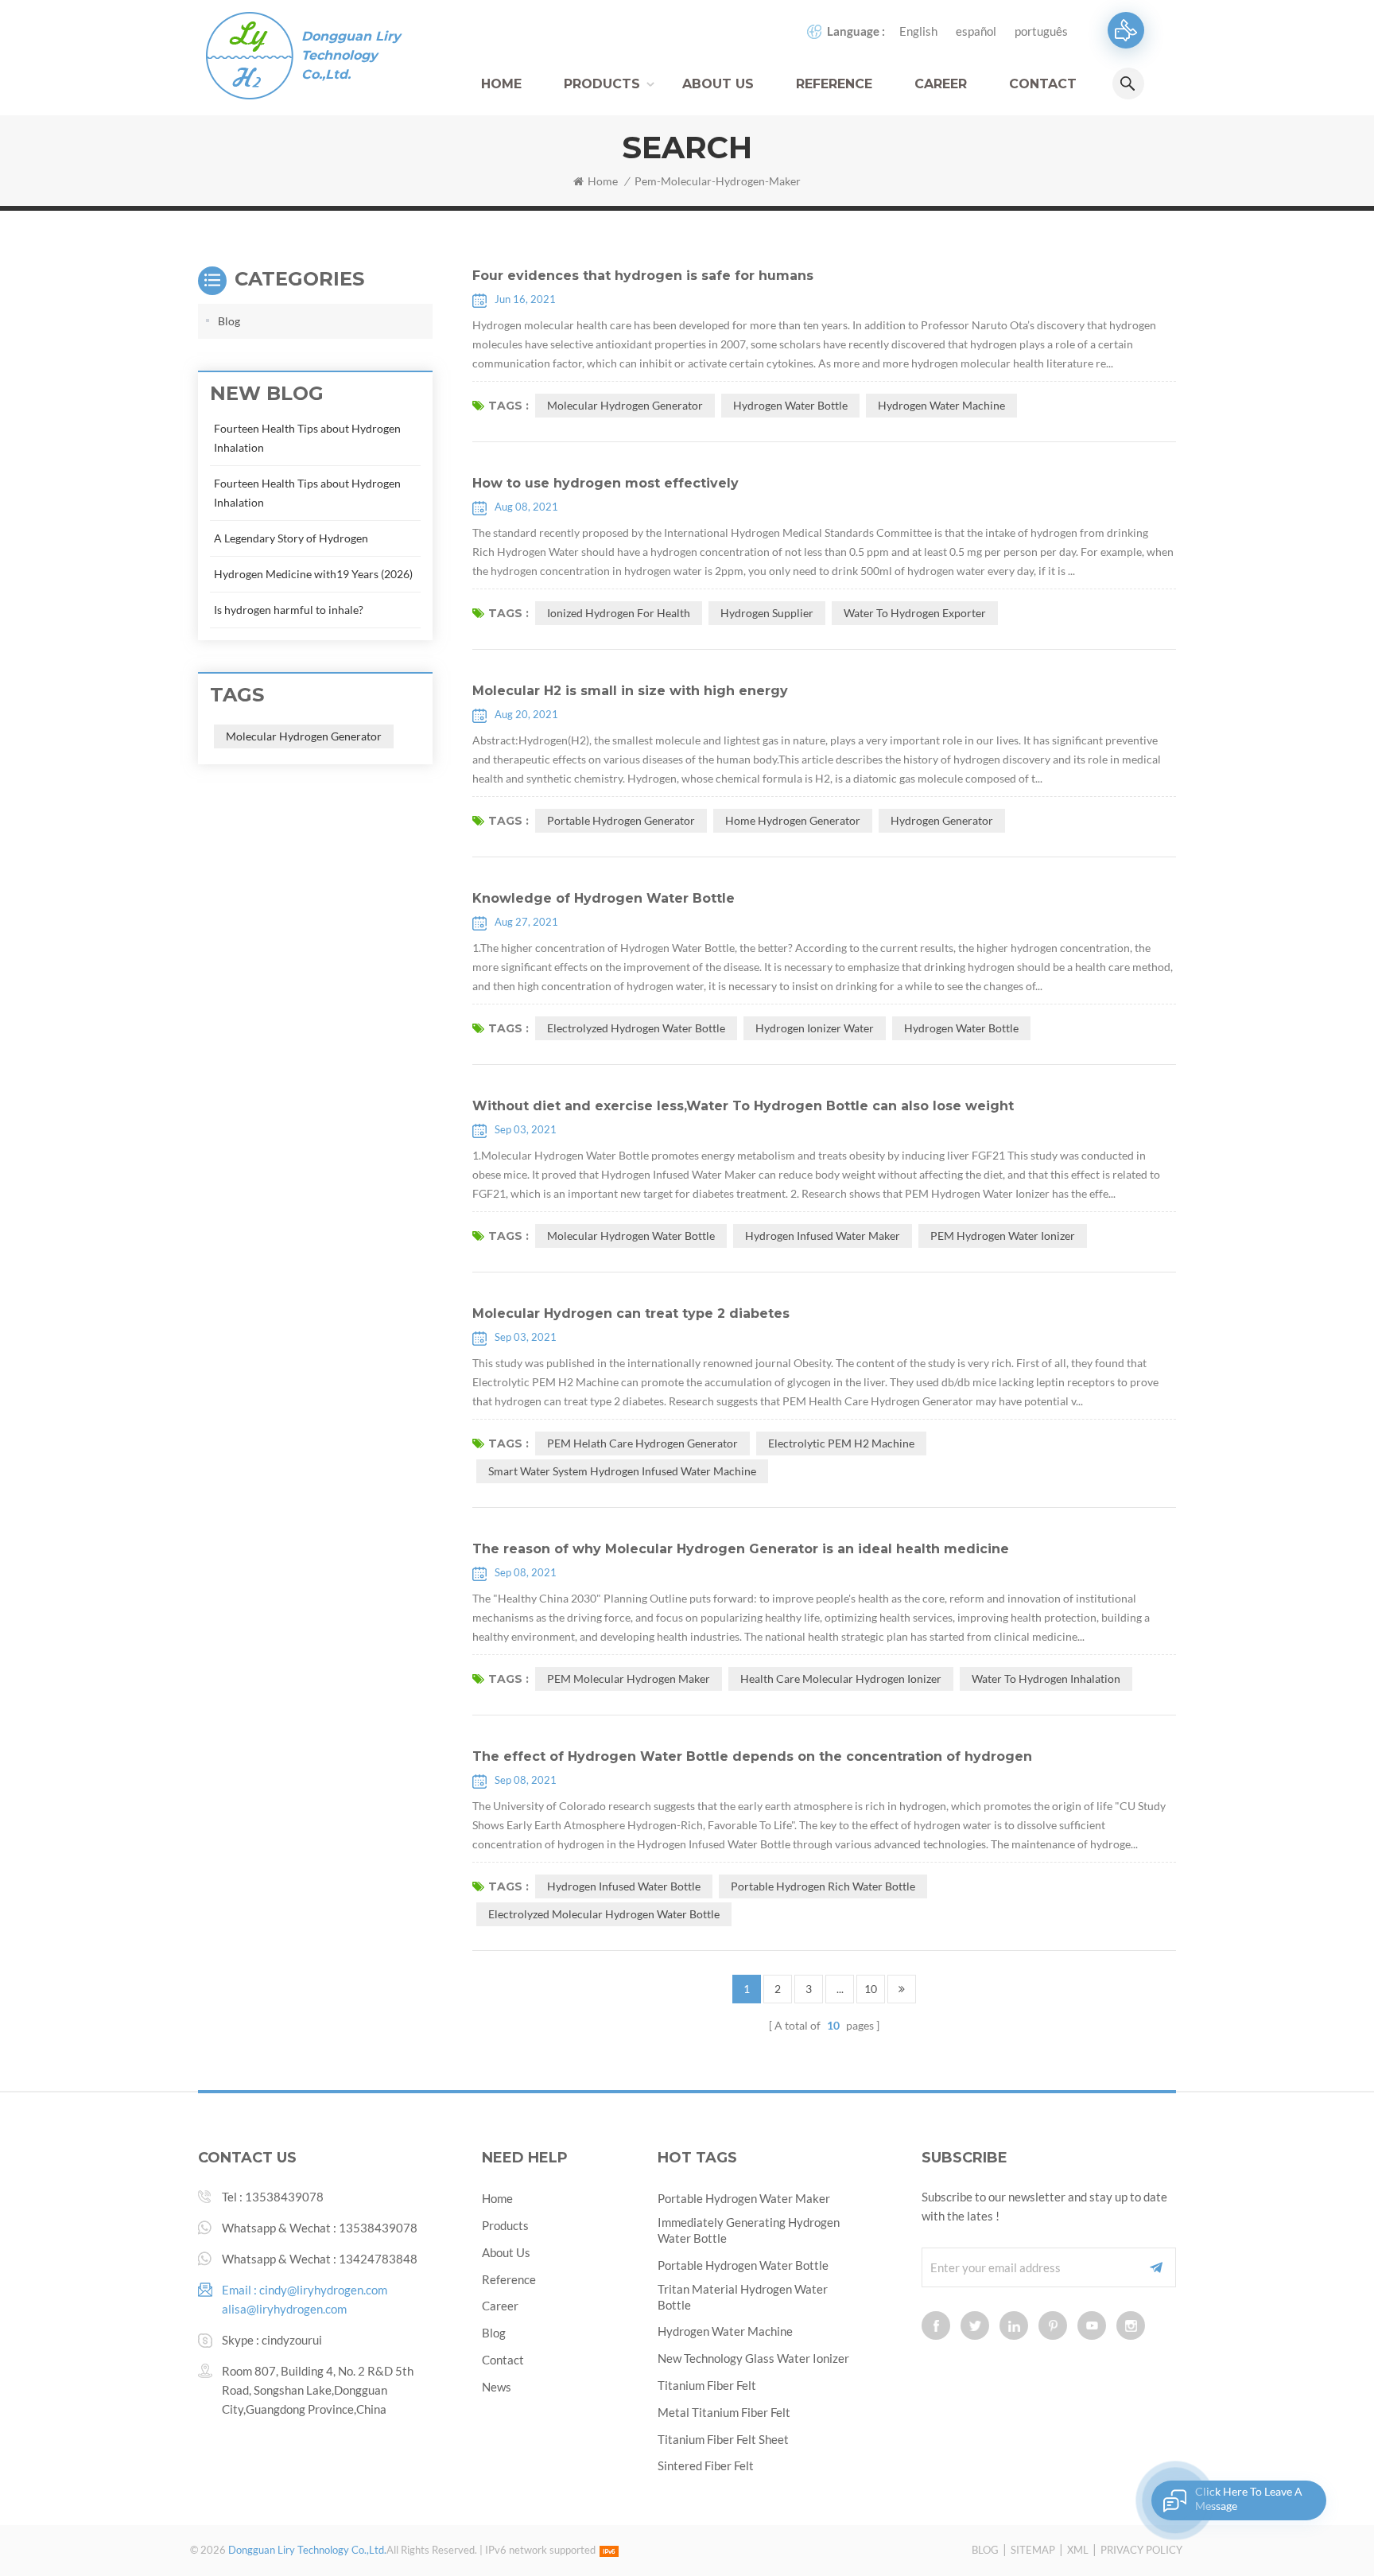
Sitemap (1033, 2550)
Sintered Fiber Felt (706, 2465)
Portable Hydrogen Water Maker (744, 2198)
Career (941, 84)
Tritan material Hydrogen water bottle (743, 2297)
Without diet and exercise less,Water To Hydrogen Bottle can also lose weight (743, 1106)
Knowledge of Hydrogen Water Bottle (604, 898)
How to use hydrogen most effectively (605, 483)
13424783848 (378, 2259)
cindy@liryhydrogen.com (323, 2290)
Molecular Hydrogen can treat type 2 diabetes (631, 1313)
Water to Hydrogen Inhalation (1046, 1678)
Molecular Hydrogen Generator (625, 405)
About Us (718, 84)
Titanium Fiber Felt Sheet (723, 2439)
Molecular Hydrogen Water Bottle (631, 1236)
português (1041, 31)
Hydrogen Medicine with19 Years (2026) (313, 574)
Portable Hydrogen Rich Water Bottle (823, 1886)
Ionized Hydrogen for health (619, 613)
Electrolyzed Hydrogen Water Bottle (636, 1028)
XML (1078, 2550)
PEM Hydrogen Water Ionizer (1003, 1236)
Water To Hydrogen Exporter (915, 613)
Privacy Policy (1141, 2550)
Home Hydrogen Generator (793, 820)
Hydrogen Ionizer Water (815, 1028)
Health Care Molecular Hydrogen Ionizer (841, 1678)
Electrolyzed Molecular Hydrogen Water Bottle (604, 1914)
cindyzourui (292, 2340)
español (976, 31)
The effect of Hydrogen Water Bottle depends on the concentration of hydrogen (752, 1756)
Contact (1043, 84)
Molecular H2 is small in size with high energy (630, 691)
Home (501, 84)
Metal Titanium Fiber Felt (724, 2412)
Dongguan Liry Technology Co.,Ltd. (351, 55)
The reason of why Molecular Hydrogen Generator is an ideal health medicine (741, 1549)
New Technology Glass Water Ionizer (753, 2358)
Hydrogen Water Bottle (790, 405)
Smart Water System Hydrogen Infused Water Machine (622, 1471)
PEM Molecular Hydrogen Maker (629, 1678)
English (918, 31)
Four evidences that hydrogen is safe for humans (643, 276)
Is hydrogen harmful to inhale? (289, 610)
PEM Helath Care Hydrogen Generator (642, 1443)
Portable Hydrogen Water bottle (743, 2265)
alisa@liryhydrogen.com (284, 2309)
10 (871, 1989)
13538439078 (284, 2197)
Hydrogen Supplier (767, 613)
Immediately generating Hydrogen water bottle (749, 2230)
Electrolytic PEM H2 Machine (841, 1443)
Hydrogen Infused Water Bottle (624, 1886)
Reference (834, 84)
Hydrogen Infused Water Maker (823, 1236)
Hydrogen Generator (942, 820)
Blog (229, 321)
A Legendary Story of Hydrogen (291, 538)
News (497, 2387)
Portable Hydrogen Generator (621, 820)
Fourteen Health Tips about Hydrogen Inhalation (307, 438)
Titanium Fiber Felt (707, 2385)
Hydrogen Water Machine (941, 405)
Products (602, 84)
